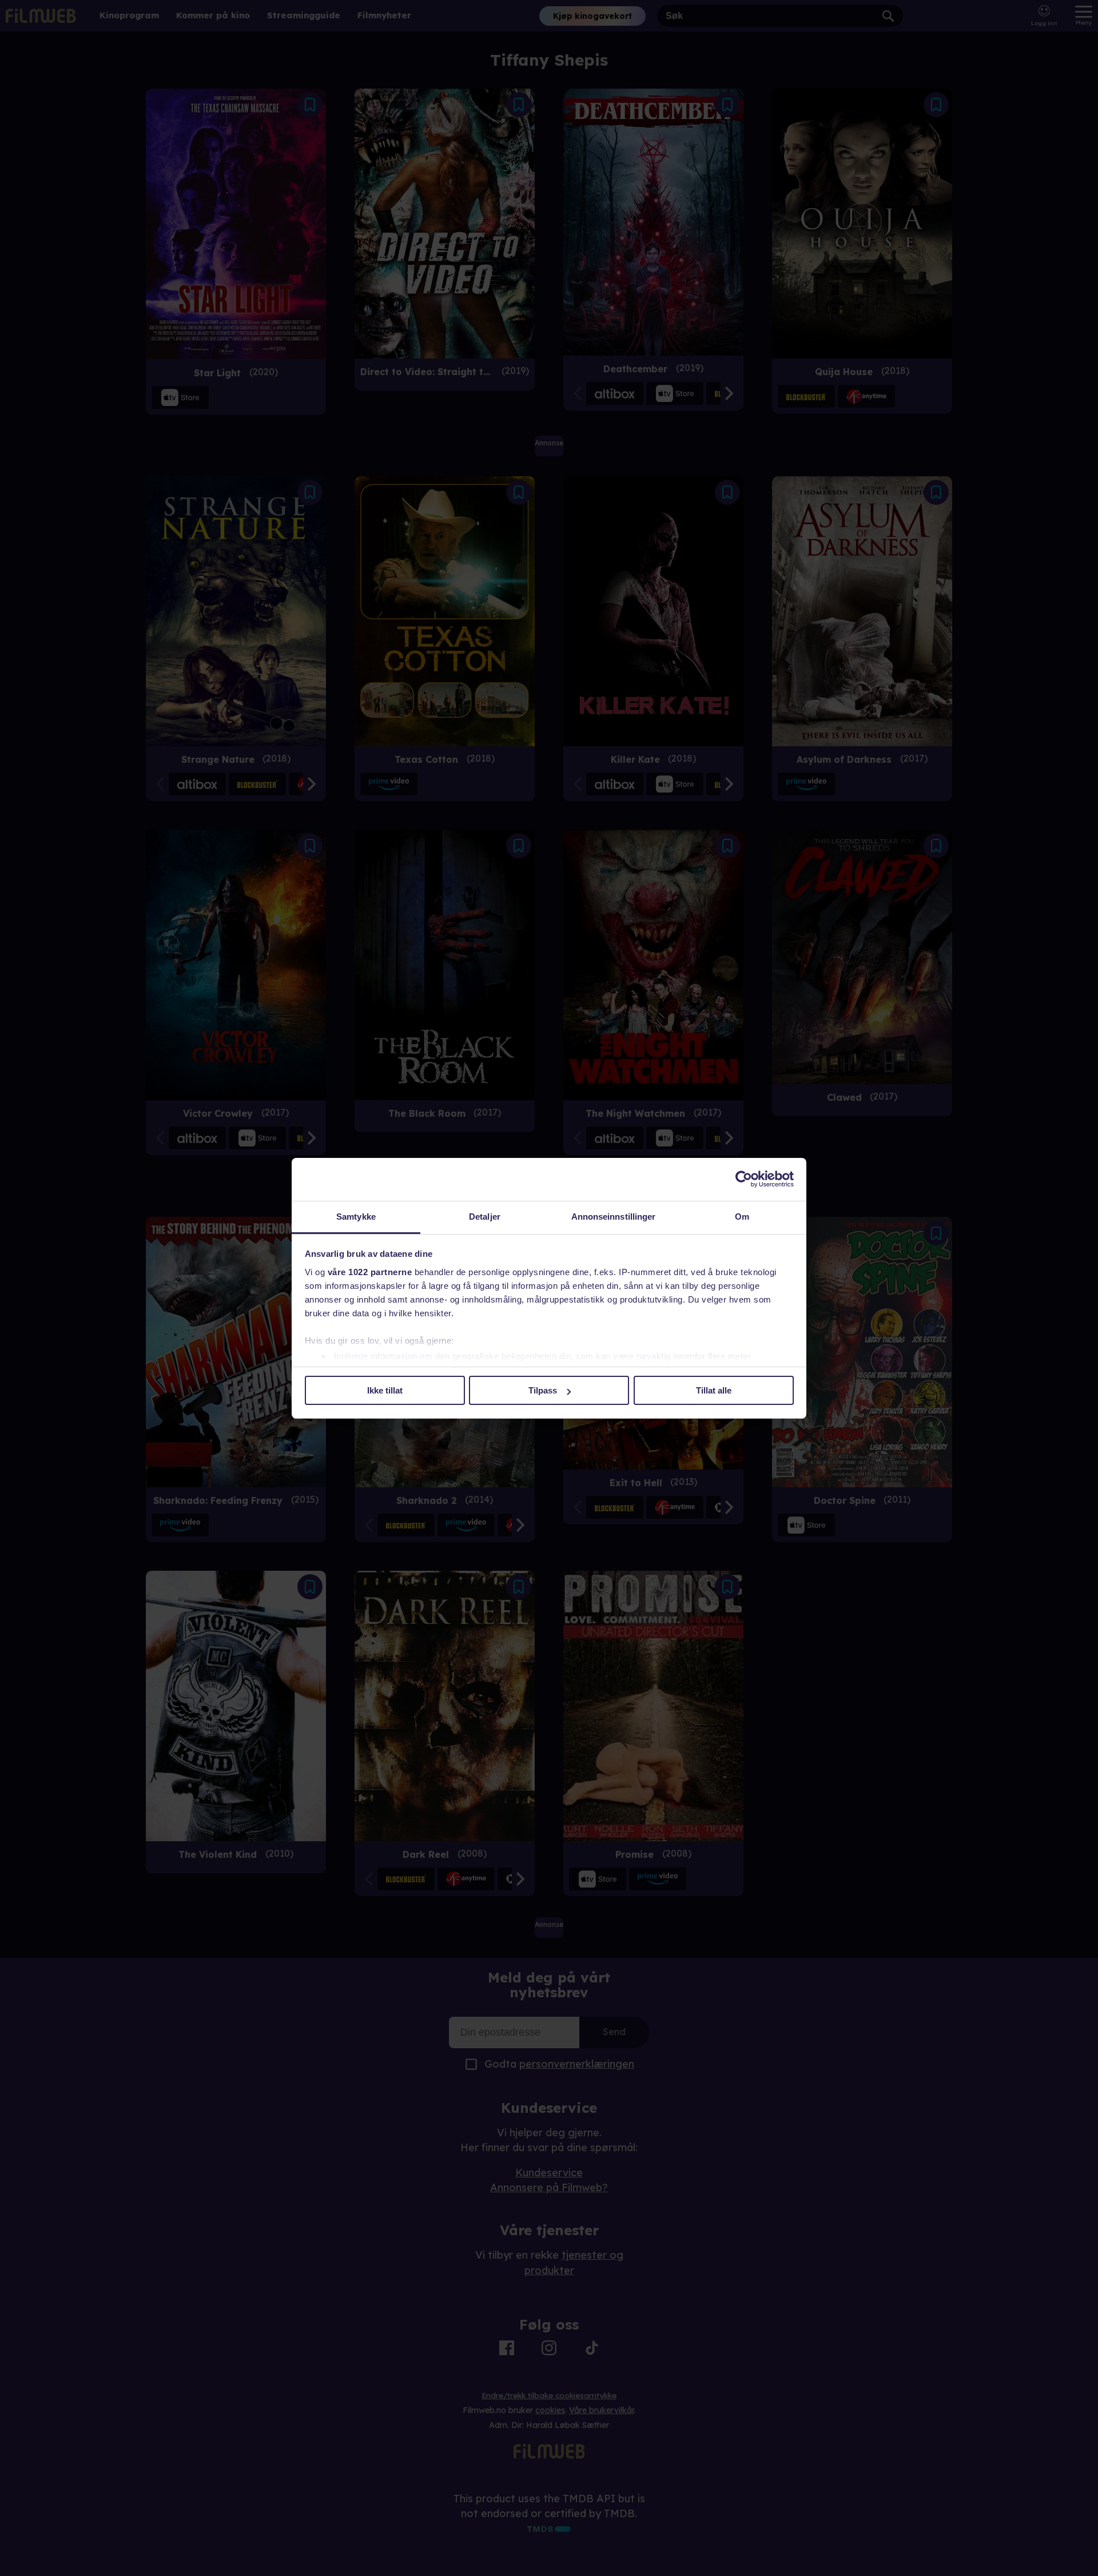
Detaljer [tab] (485, 1217)
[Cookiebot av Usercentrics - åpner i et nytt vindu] (744, 1179)
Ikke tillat (385, 1390)
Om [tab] (742, 1217)
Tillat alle (714, 1390)
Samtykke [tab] (356, 1217)
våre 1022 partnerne (370, 1272)
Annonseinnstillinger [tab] (614, 1217)
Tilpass (543, 1390)
